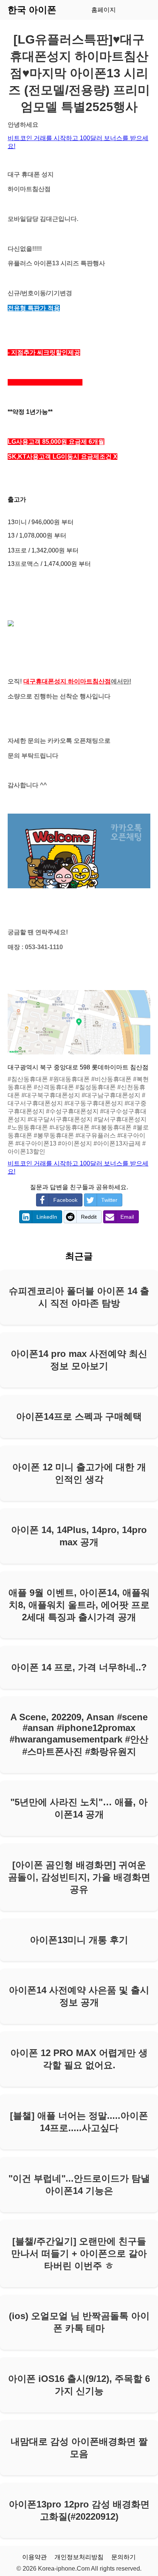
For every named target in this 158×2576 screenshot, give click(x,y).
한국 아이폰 (32, 10)
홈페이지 (104, 10)
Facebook (65, 1200)
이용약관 (35, 2557)
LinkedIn (47, 1217)
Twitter (109, 1200)
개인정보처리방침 (79, 2557)
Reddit (89, 1217)
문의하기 (123, 2557)
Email (127, 1217)
